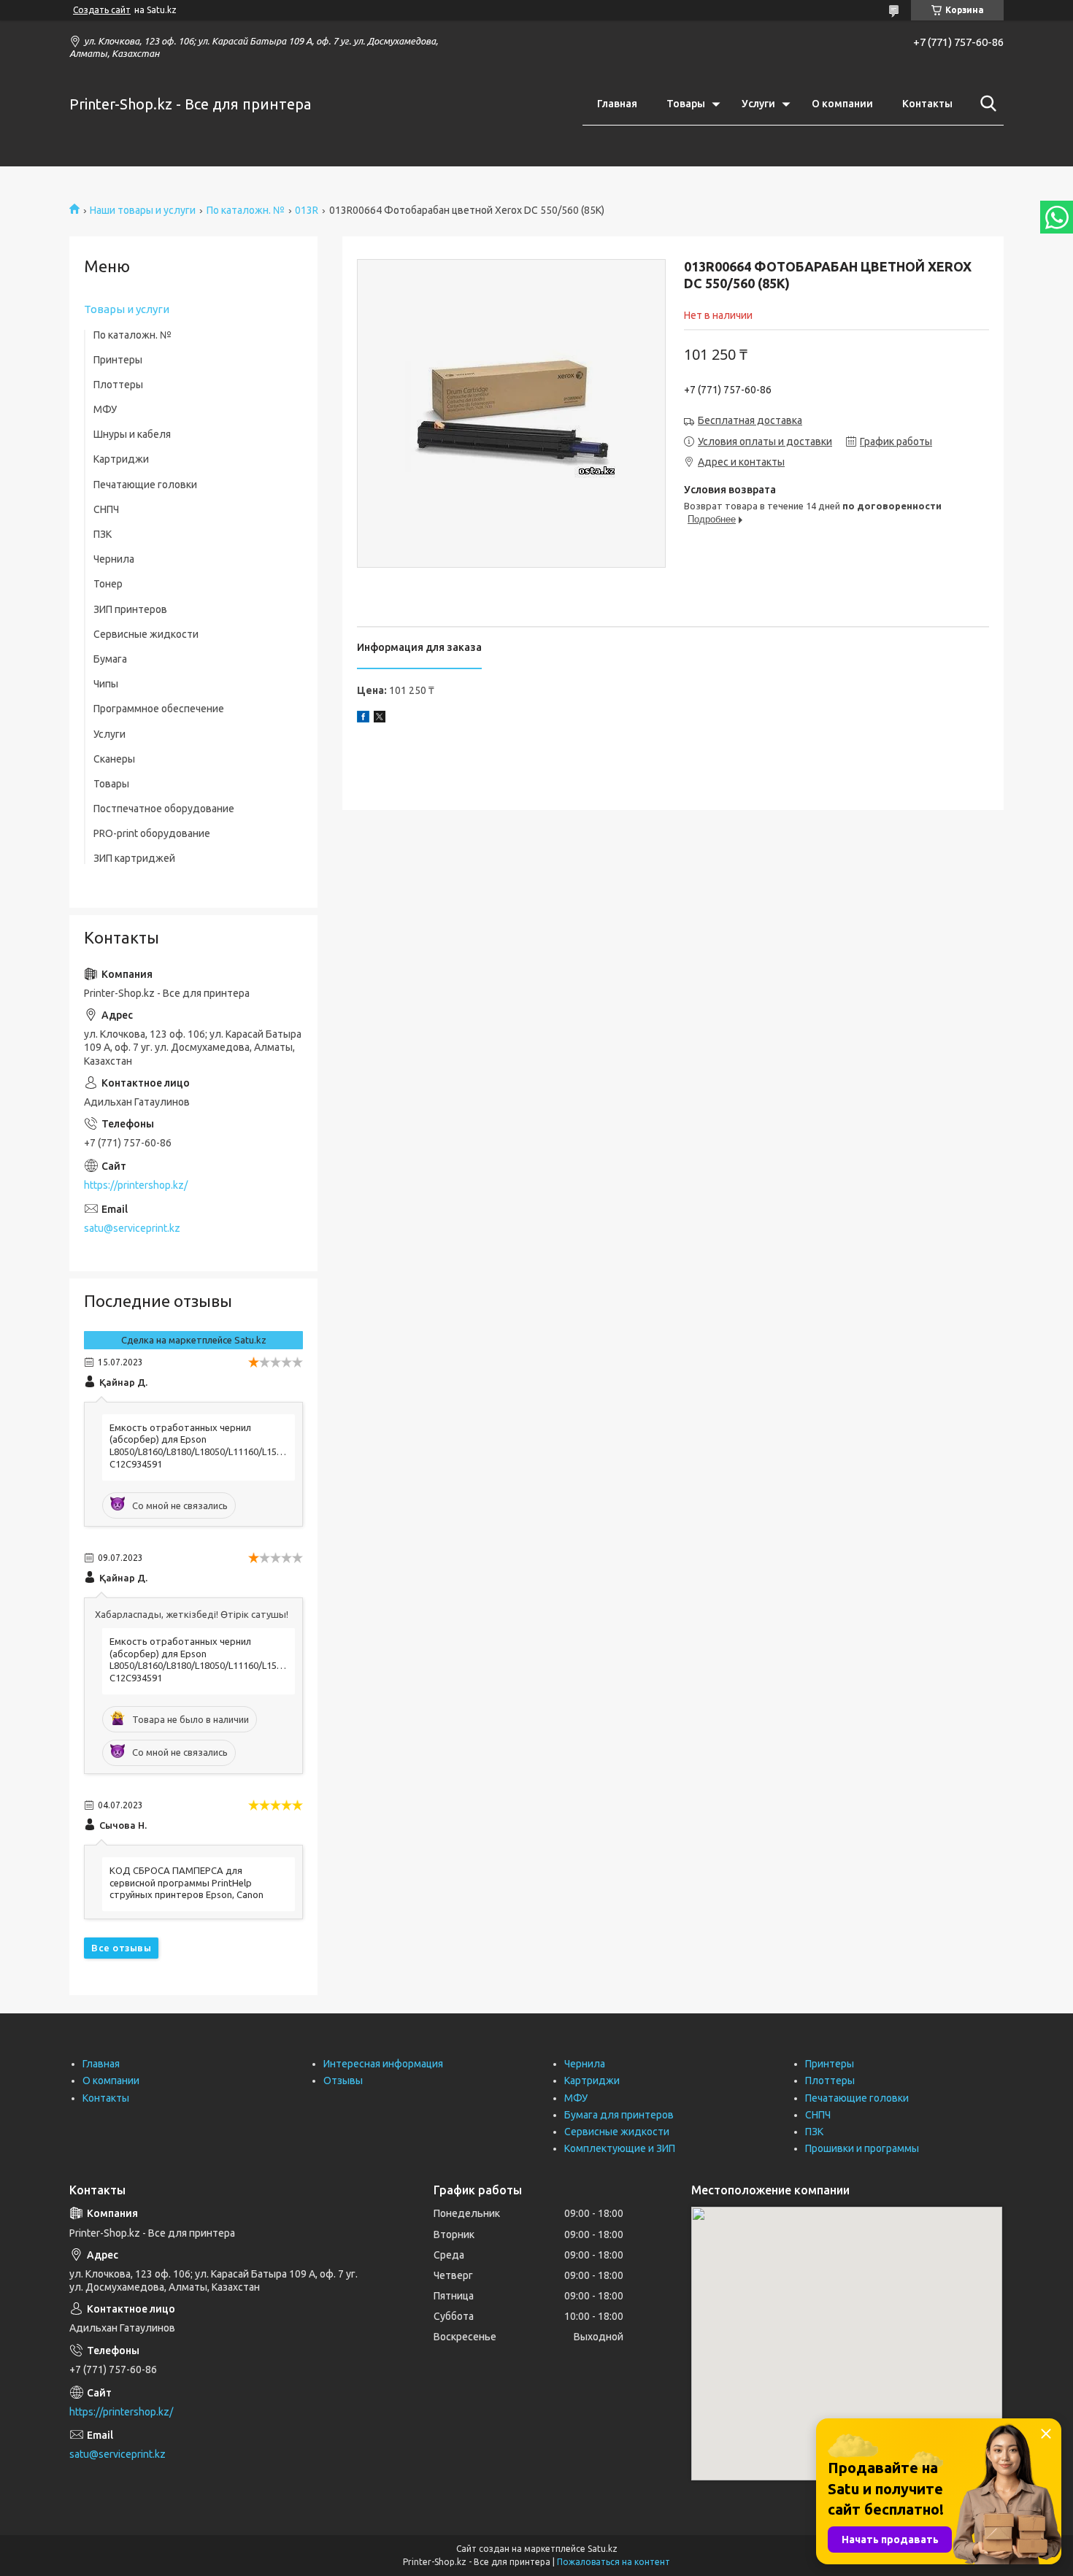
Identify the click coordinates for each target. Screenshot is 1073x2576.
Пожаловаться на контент (614, 2562)
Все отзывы (121, 1948)
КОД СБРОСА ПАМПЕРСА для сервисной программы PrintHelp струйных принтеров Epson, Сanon (186, 1883)
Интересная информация (383, 2064)
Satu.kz (603, 2549)
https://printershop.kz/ (136, 1185)
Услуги (758, 104)
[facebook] (363, 719)
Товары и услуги (127, 309)
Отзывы (343, 2081)
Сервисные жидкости (146, 634)
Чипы (106, 684)
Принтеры (118, 360)
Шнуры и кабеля (132, 434)
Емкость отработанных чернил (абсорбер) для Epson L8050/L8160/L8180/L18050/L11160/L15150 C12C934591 (199, 1446)
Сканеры (114, 759)
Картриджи (121, 459)
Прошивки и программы (862, 2148)
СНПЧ (106, 509)
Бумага (110, 659)
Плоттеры (118, 385)
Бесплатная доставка (750, 420)
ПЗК (103, 534)
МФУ (105, 409)
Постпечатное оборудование (164, 809)
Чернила (114, 559)
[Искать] (985, 104)
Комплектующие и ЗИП (620, 2148)
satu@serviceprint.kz (132, 1228)
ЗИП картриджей (134, 858)
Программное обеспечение (159, 709)
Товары (686, 104)
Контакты (927, 104)
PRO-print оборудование (152, 833)
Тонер (108, 584)
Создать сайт (102, 10)
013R (307, 210)
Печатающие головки (145, 485)
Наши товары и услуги (143, 210)
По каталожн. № (246, 210)
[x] (380, 719)
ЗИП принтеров (130, 609)
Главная (617, 104)
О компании (842, 104)
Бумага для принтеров (619, 2115)
